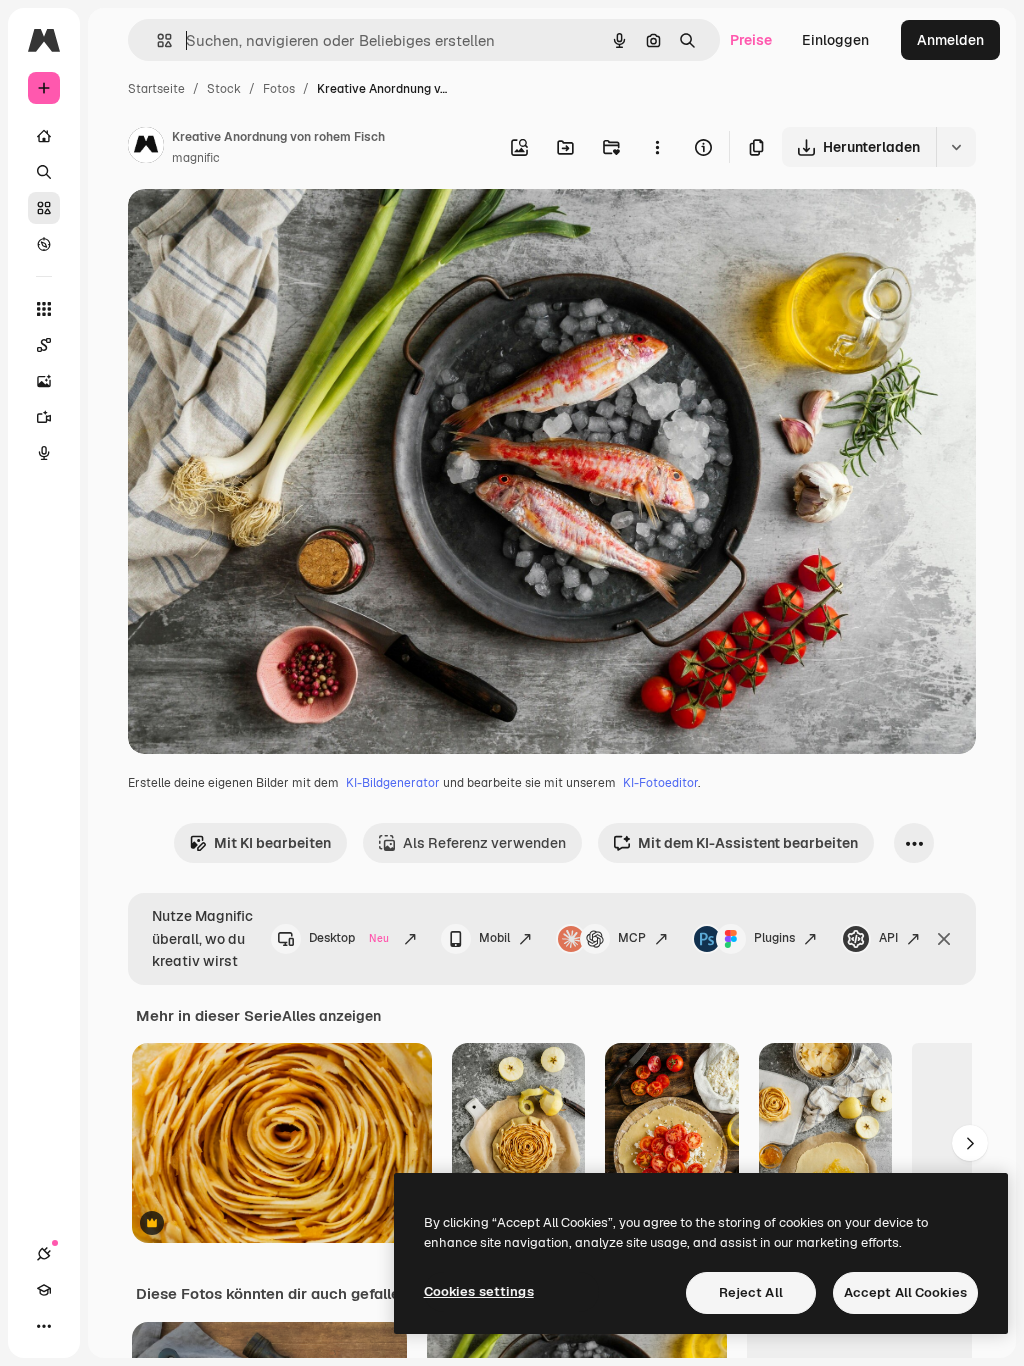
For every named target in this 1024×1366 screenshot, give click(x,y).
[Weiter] (970, 1143)
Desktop (349, 938)
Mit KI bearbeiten (272, 843)
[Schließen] (944, 939)
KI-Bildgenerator (393, 783)
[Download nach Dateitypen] (956, 147)
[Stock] (44, 208)
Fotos (279, 89)
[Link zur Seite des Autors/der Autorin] (146, 148)
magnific (196, 158)
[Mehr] (44, 1326)
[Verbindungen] (44, 1254)
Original (256, 227)
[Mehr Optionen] (657, 147)
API (888, 938)
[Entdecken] (44, 244)
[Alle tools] (44, 309)
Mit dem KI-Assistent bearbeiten (748, 843)
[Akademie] (44, 1290)
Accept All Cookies (905, 1292)
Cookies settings (479, 1291)
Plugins (774, 938)
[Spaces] (44, 345)
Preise (751, 40)
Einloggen (835, 40)
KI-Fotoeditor (660, 783)
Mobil (494, 938)
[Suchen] (44, 172)
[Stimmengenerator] (44, 453)
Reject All (751, 1292)
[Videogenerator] (44, 417)
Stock (224, 89)
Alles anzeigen (331, 1016)
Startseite (156, 89)
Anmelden (950, 40)
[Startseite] (44, 136)
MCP (632, 938)
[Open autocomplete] (156, 40)
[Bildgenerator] (44, 381)
